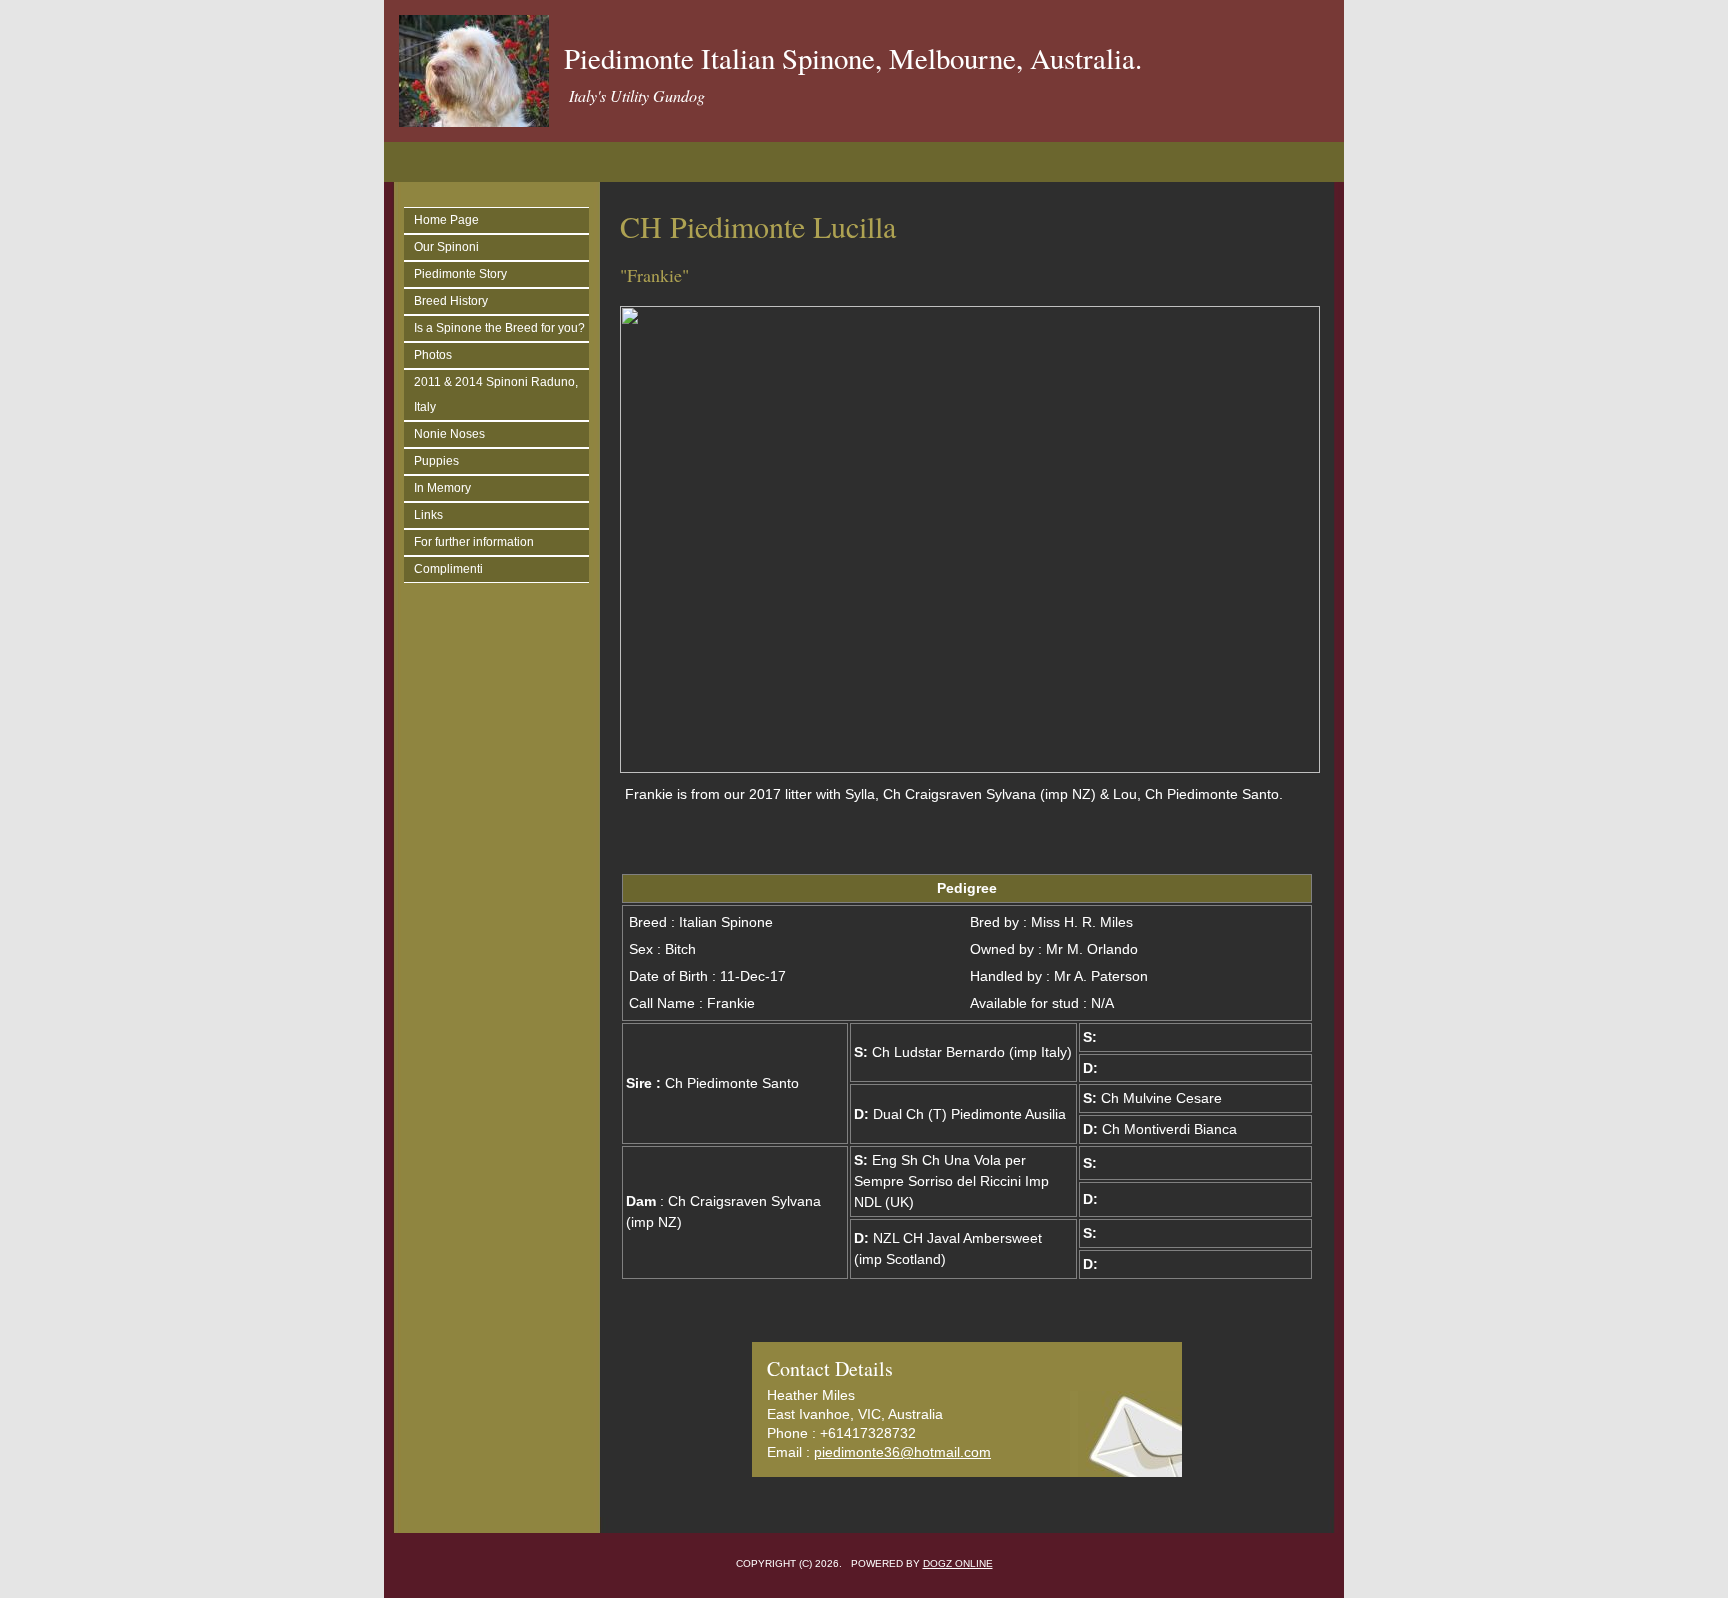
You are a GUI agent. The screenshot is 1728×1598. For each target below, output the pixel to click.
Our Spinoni (446, 247)
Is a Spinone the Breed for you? (499, 328)
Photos (433, 355)
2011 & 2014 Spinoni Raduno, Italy (496, 394)
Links (428, 515)
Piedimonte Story (460, 274)
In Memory (442, 488)
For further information (474, 542)
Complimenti (448, 569)
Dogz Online (958, 1563)
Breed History (451, 301)
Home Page (446, 220)
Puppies (436, 461)
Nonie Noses (449, 434)
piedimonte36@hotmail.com (902, 1452)
